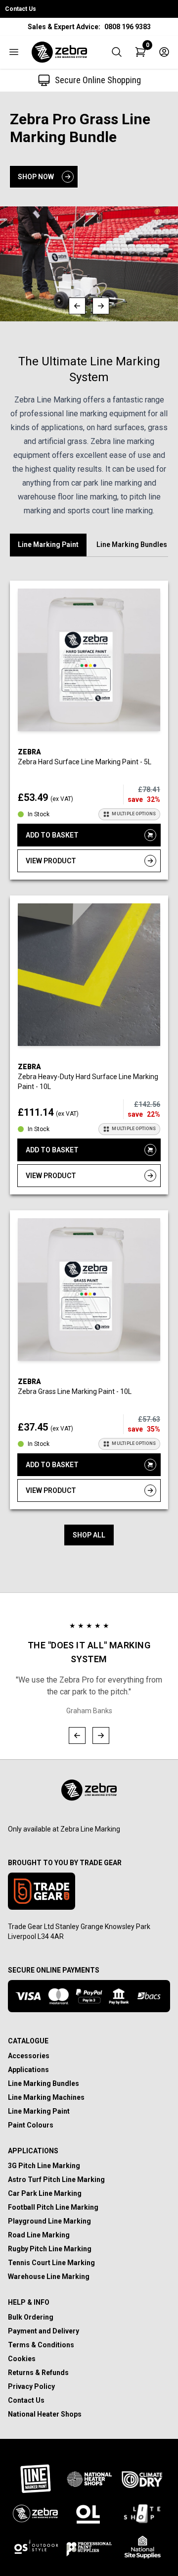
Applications (28, 2070)
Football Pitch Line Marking (53, 2207)
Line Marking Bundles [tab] (132, 545)
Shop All (89, 1535)
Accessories (29, 2056)
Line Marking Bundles (44, 2083)
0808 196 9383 (128, 27)
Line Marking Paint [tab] (48, 545)
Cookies (22, 2359)
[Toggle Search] (117, 52)
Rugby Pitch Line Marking (50, 2249)
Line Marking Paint (39, 2111)
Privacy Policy (31, 2386)
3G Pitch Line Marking (44, 2166)
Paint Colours (31, 2125)
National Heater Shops (45, 2414)
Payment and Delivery (44, 2331)
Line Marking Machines (46, 2097)
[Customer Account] (164, 52)
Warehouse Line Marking (49, 2277)
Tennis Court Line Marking (51, 2263)
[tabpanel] (89, 1063)
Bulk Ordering (31, 2317)
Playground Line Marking (49, 2221)
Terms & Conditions (41, 2345)
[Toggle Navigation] (14, 52)
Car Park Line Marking (45, 2193)
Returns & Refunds (38, 2373)
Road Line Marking (39, 2235)
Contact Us (21, 9)
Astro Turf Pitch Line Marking (56, 2180)
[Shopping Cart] (140, 52)
